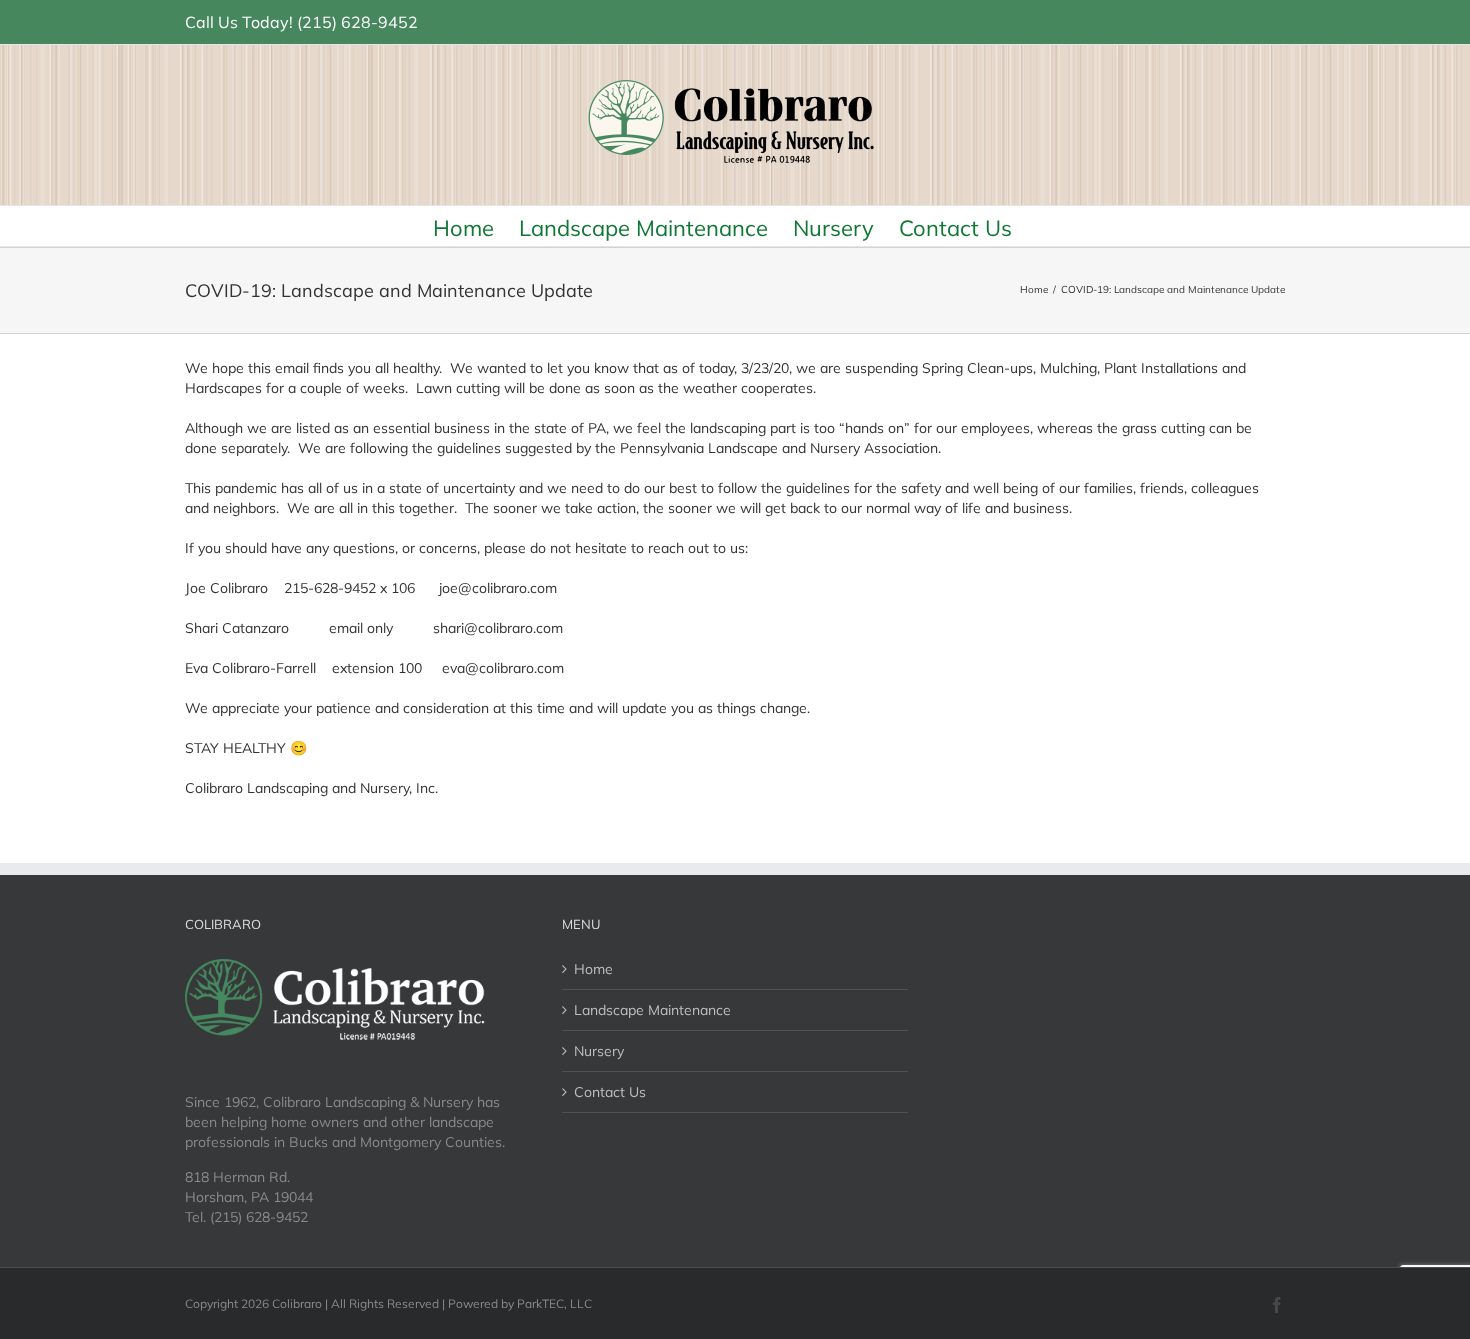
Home (593, 969)
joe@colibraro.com (498, 588)
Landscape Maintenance (652, 1010)
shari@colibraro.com (498, 628)
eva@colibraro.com (503, 668)
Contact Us (610, 1092)
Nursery (599, 1051)
